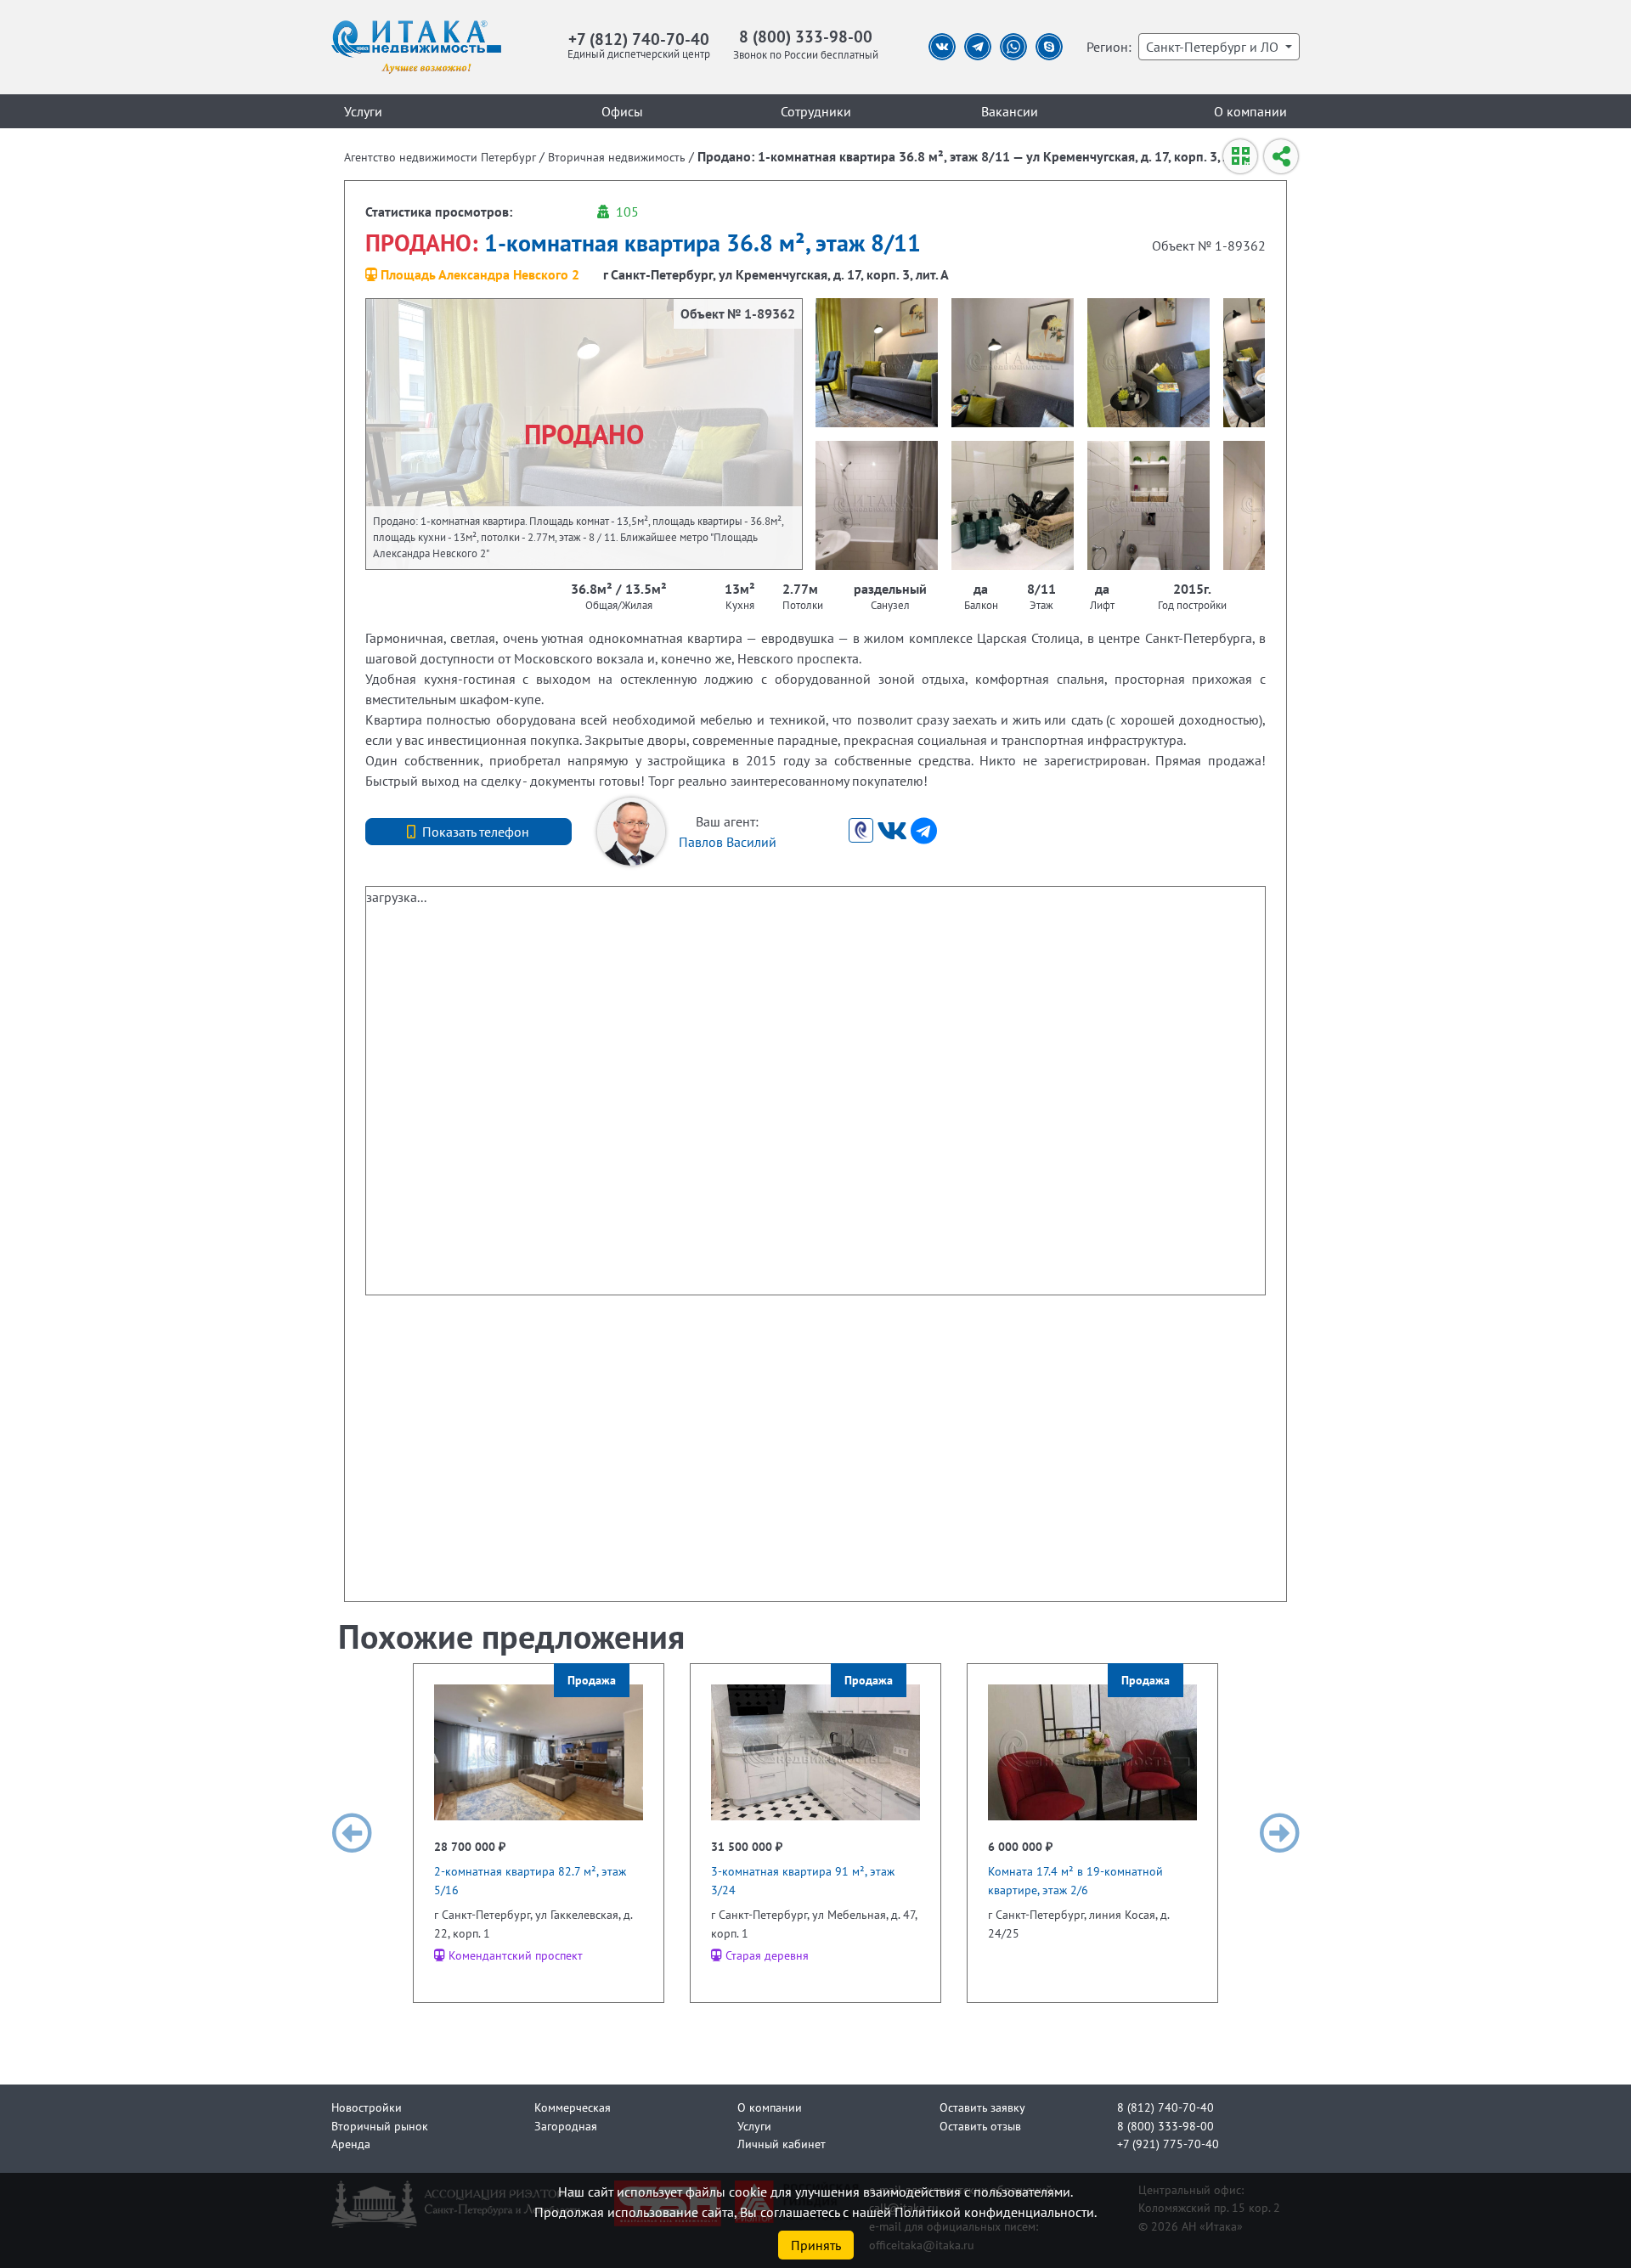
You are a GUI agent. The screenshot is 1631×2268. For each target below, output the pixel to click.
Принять (816, 2245)
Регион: (1109, 47)
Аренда (351, 2144)
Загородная (566, 2126)
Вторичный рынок (380, 2126)
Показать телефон (476, 832)
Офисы (622, 111)
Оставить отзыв (980, 2126)
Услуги (363, 111)
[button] (352, 1833)
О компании (1250, 111)
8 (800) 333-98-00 (806, 36)
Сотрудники (816, 111)
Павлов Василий (728, 842)
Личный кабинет (782, 2144)
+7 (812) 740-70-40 (639, 39)
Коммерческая (573, 2107)
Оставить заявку (982, 2107)
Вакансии (1010, 111)
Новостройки (367, 2107)
